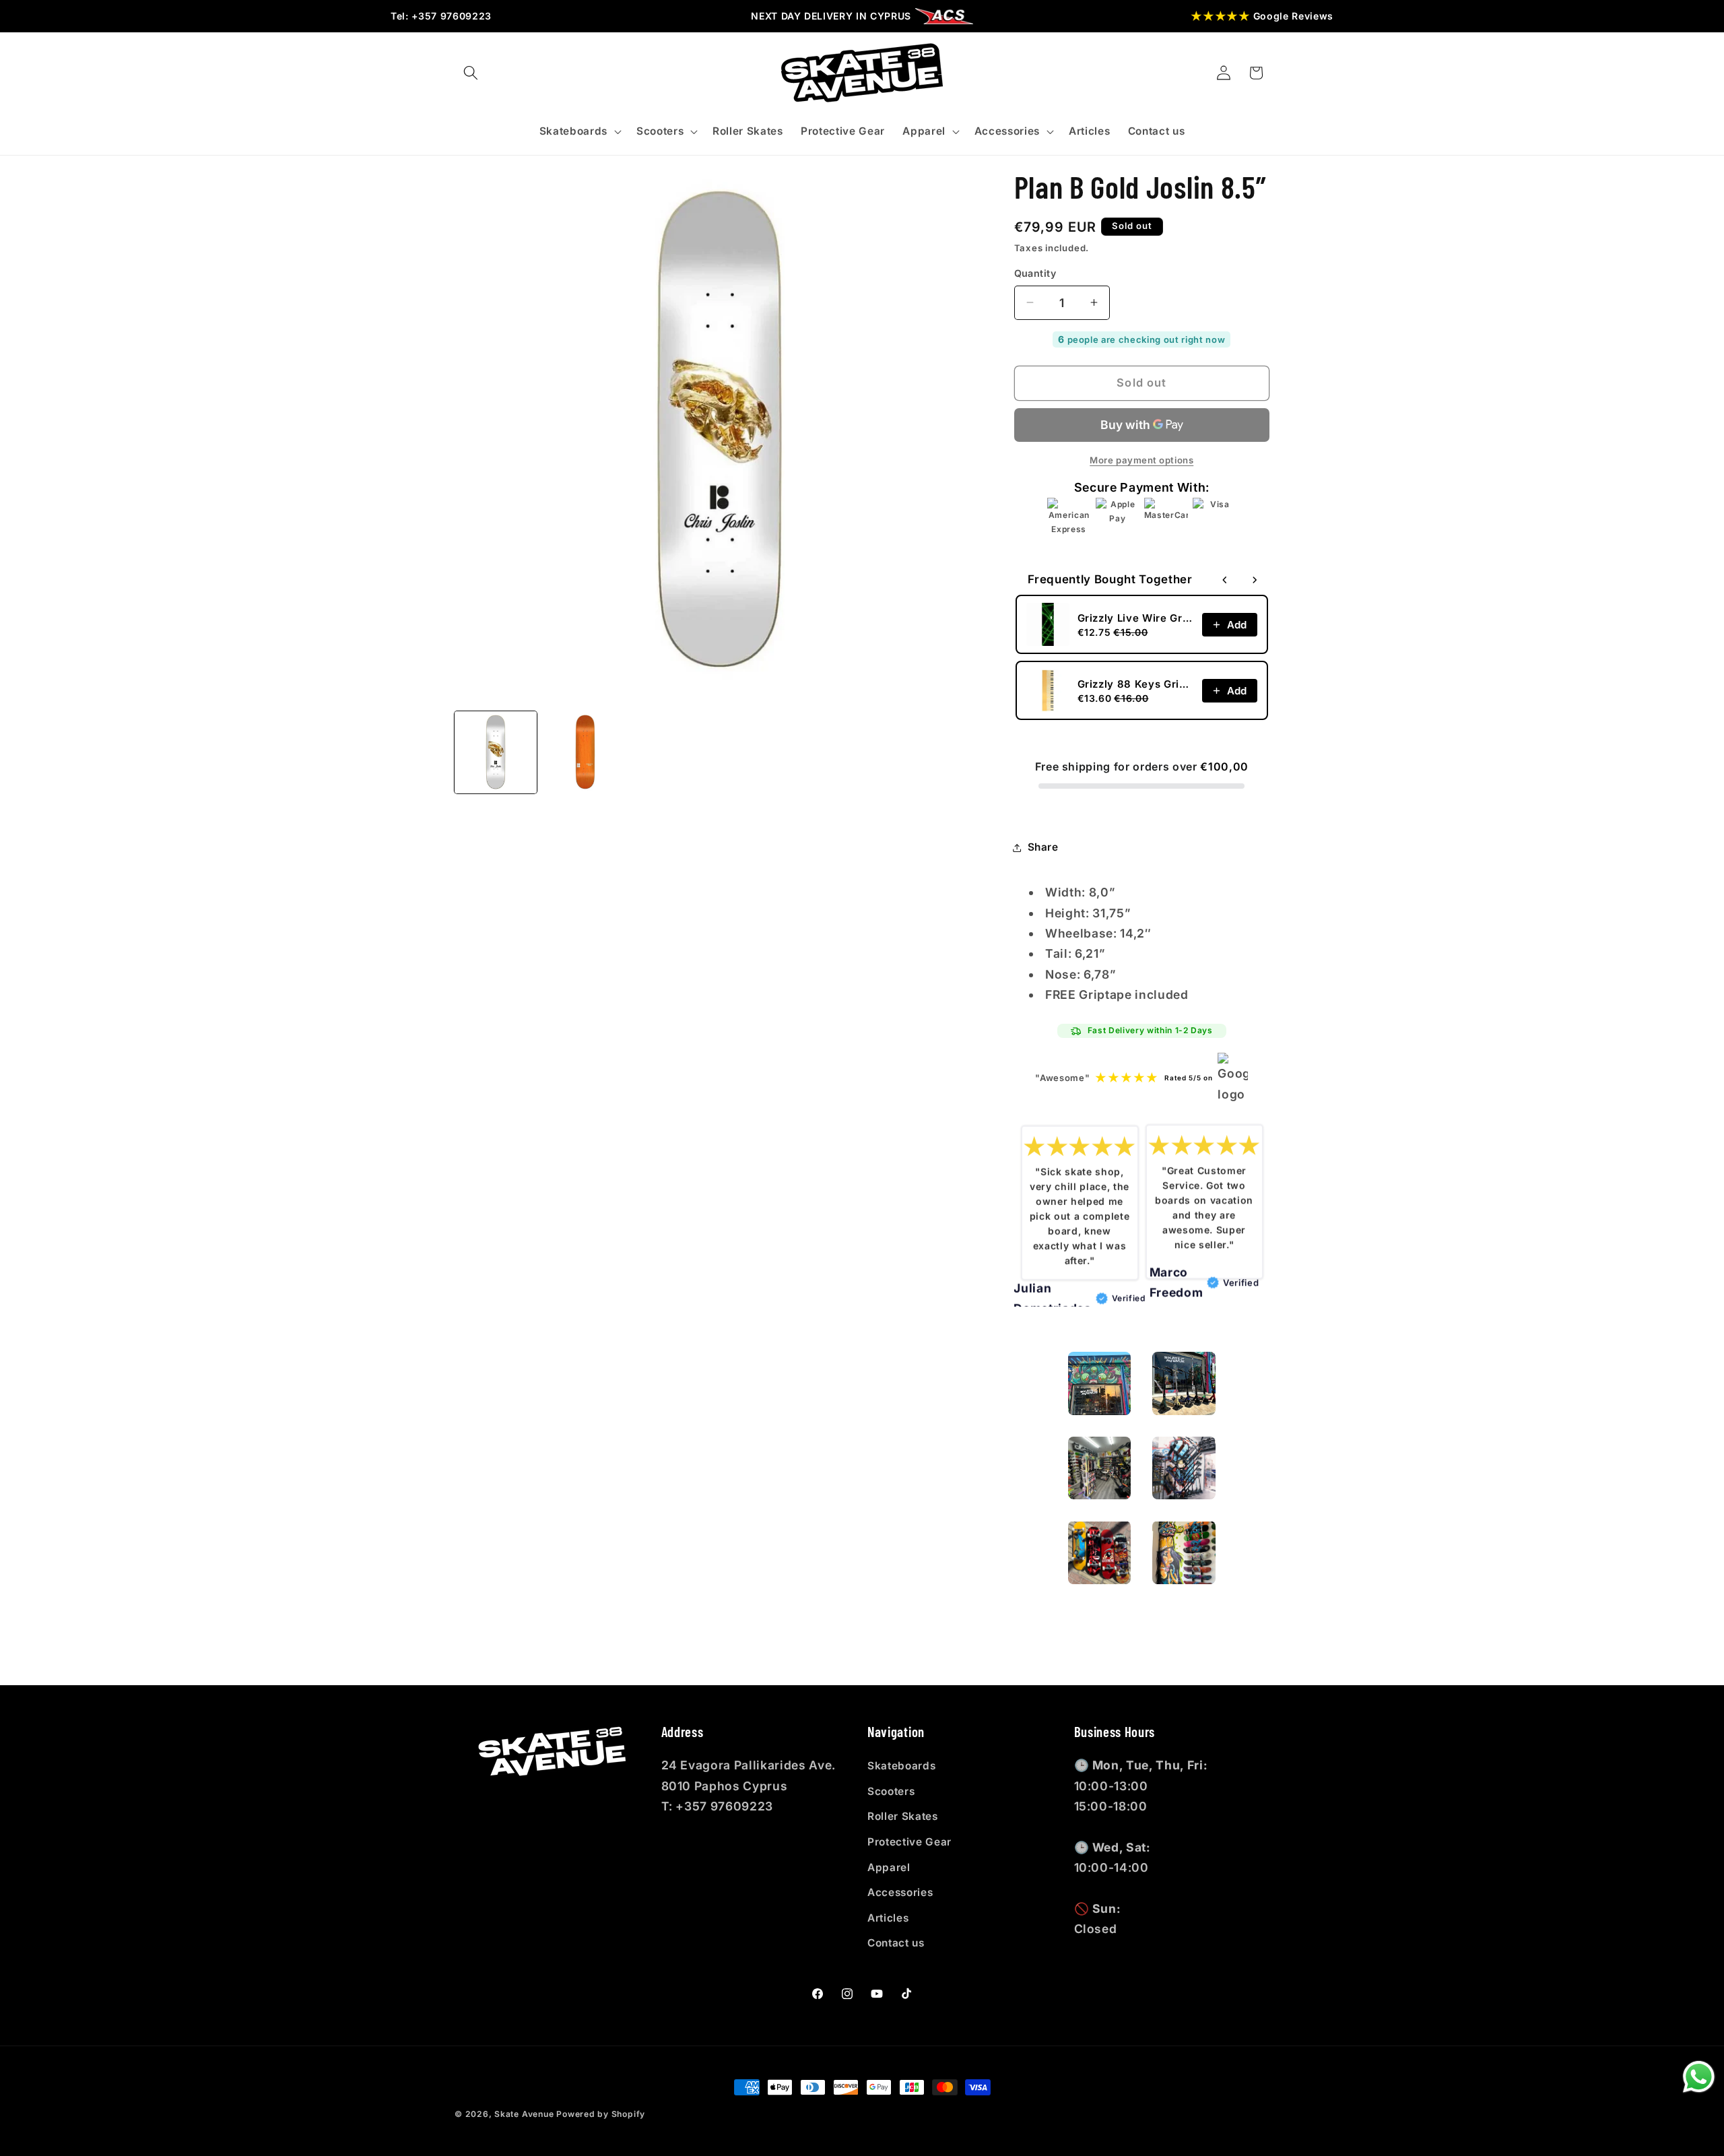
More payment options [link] (1141, 460)
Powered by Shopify (601, 2114)
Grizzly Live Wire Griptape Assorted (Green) (1136, 618)
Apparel (889, 1867)
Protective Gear (909, 1842)
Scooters (891, 1791)
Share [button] (1043, 847)
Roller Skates (903, 1816)
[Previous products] (1225, 580)
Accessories (900, 1892)
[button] (471, 73)
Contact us (896, 1943)
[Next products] (1255, 580)
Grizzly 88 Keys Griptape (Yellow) (1136, 684)
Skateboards (901, 1766)
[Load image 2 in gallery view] (585, 752)
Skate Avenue (524, 2114)
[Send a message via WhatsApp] (1699, 2077)
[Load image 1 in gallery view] (496, 752)
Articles (888, 1918)
